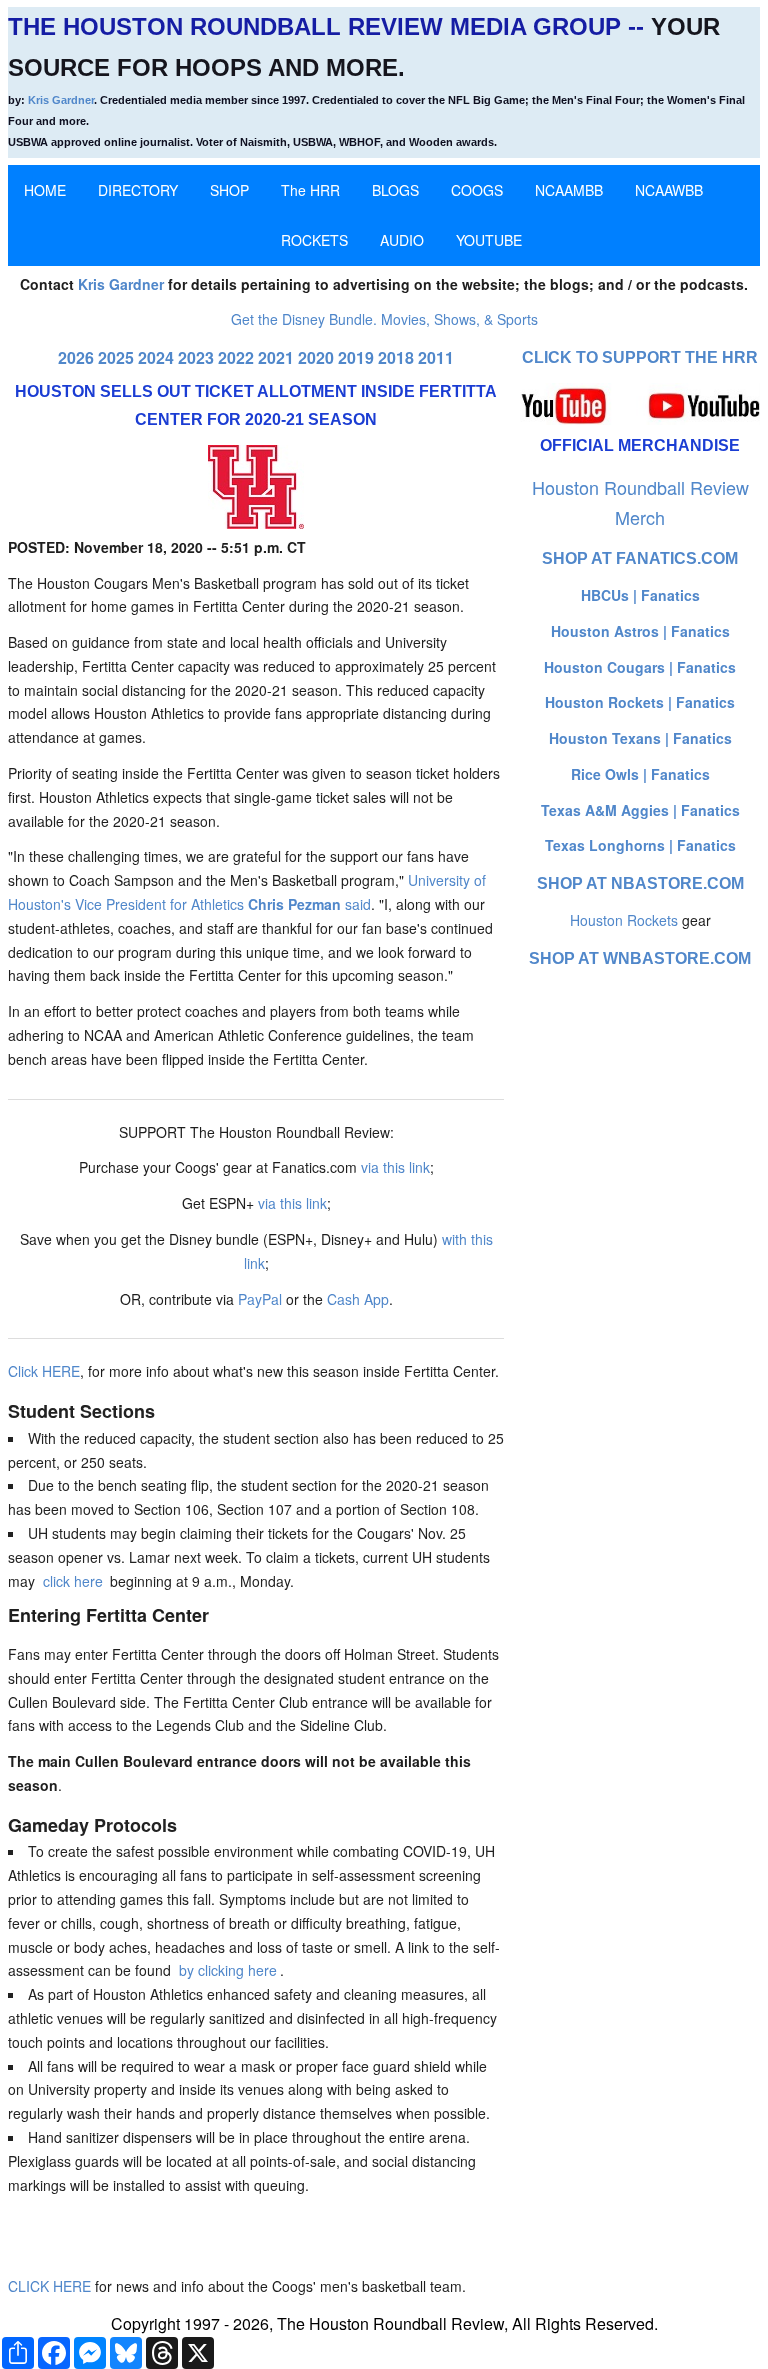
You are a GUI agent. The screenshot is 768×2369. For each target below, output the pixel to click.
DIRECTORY (138, 190)
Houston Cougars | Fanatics (640, 667)
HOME (45, 190)
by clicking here (228, 1970)
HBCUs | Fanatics (640, 595)
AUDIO (402, 240)
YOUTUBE (489, 240)
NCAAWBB (669, 190)
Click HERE (44, 1371)
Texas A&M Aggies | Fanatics (640, 810)
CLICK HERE (49, 2286)
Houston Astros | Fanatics (640, 631)
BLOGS (395, 190)
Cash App (358, 1299)
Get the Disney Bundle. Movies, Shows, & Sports (384, 319)
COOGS (477, 190)
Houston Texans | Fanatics (640, 738)
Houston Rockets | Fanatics (640, 702)
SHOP (229, 190)
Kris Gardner (61, 100)
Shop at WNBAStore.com (640, 958)
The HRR (310, 190)
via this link (395, 1167)
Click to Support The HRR (640, 357)
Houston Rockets (624, 920)
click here (73, 1581)
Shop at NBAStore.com (640, 883)
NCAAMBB (569, 190)
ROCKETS (314, 240)
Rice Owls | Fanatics (640, 774)
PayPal (260, 1299)
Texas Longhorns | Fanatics (640, 845)
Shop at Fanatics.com (640, 558)
